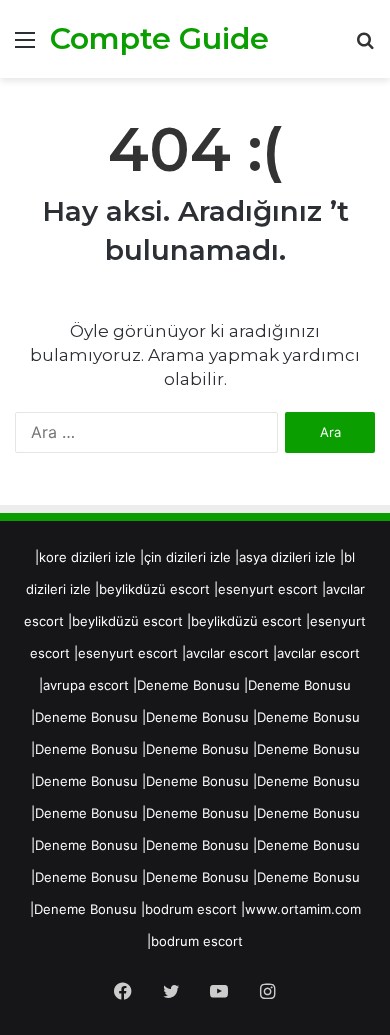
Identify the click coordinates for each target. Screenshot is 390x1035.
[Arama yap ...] (365, 46)
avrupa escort (86, 685)
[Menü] (25, 46)
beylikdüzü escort (154, 589)
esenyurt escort (268, 589)
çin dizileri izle (187, 557)
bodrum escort (191, 909)
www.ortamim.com (303, 909)
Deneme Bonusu (188, 685)
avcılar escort (227, 653)
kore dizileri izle (87, 557)
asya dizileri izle (287, 557)
